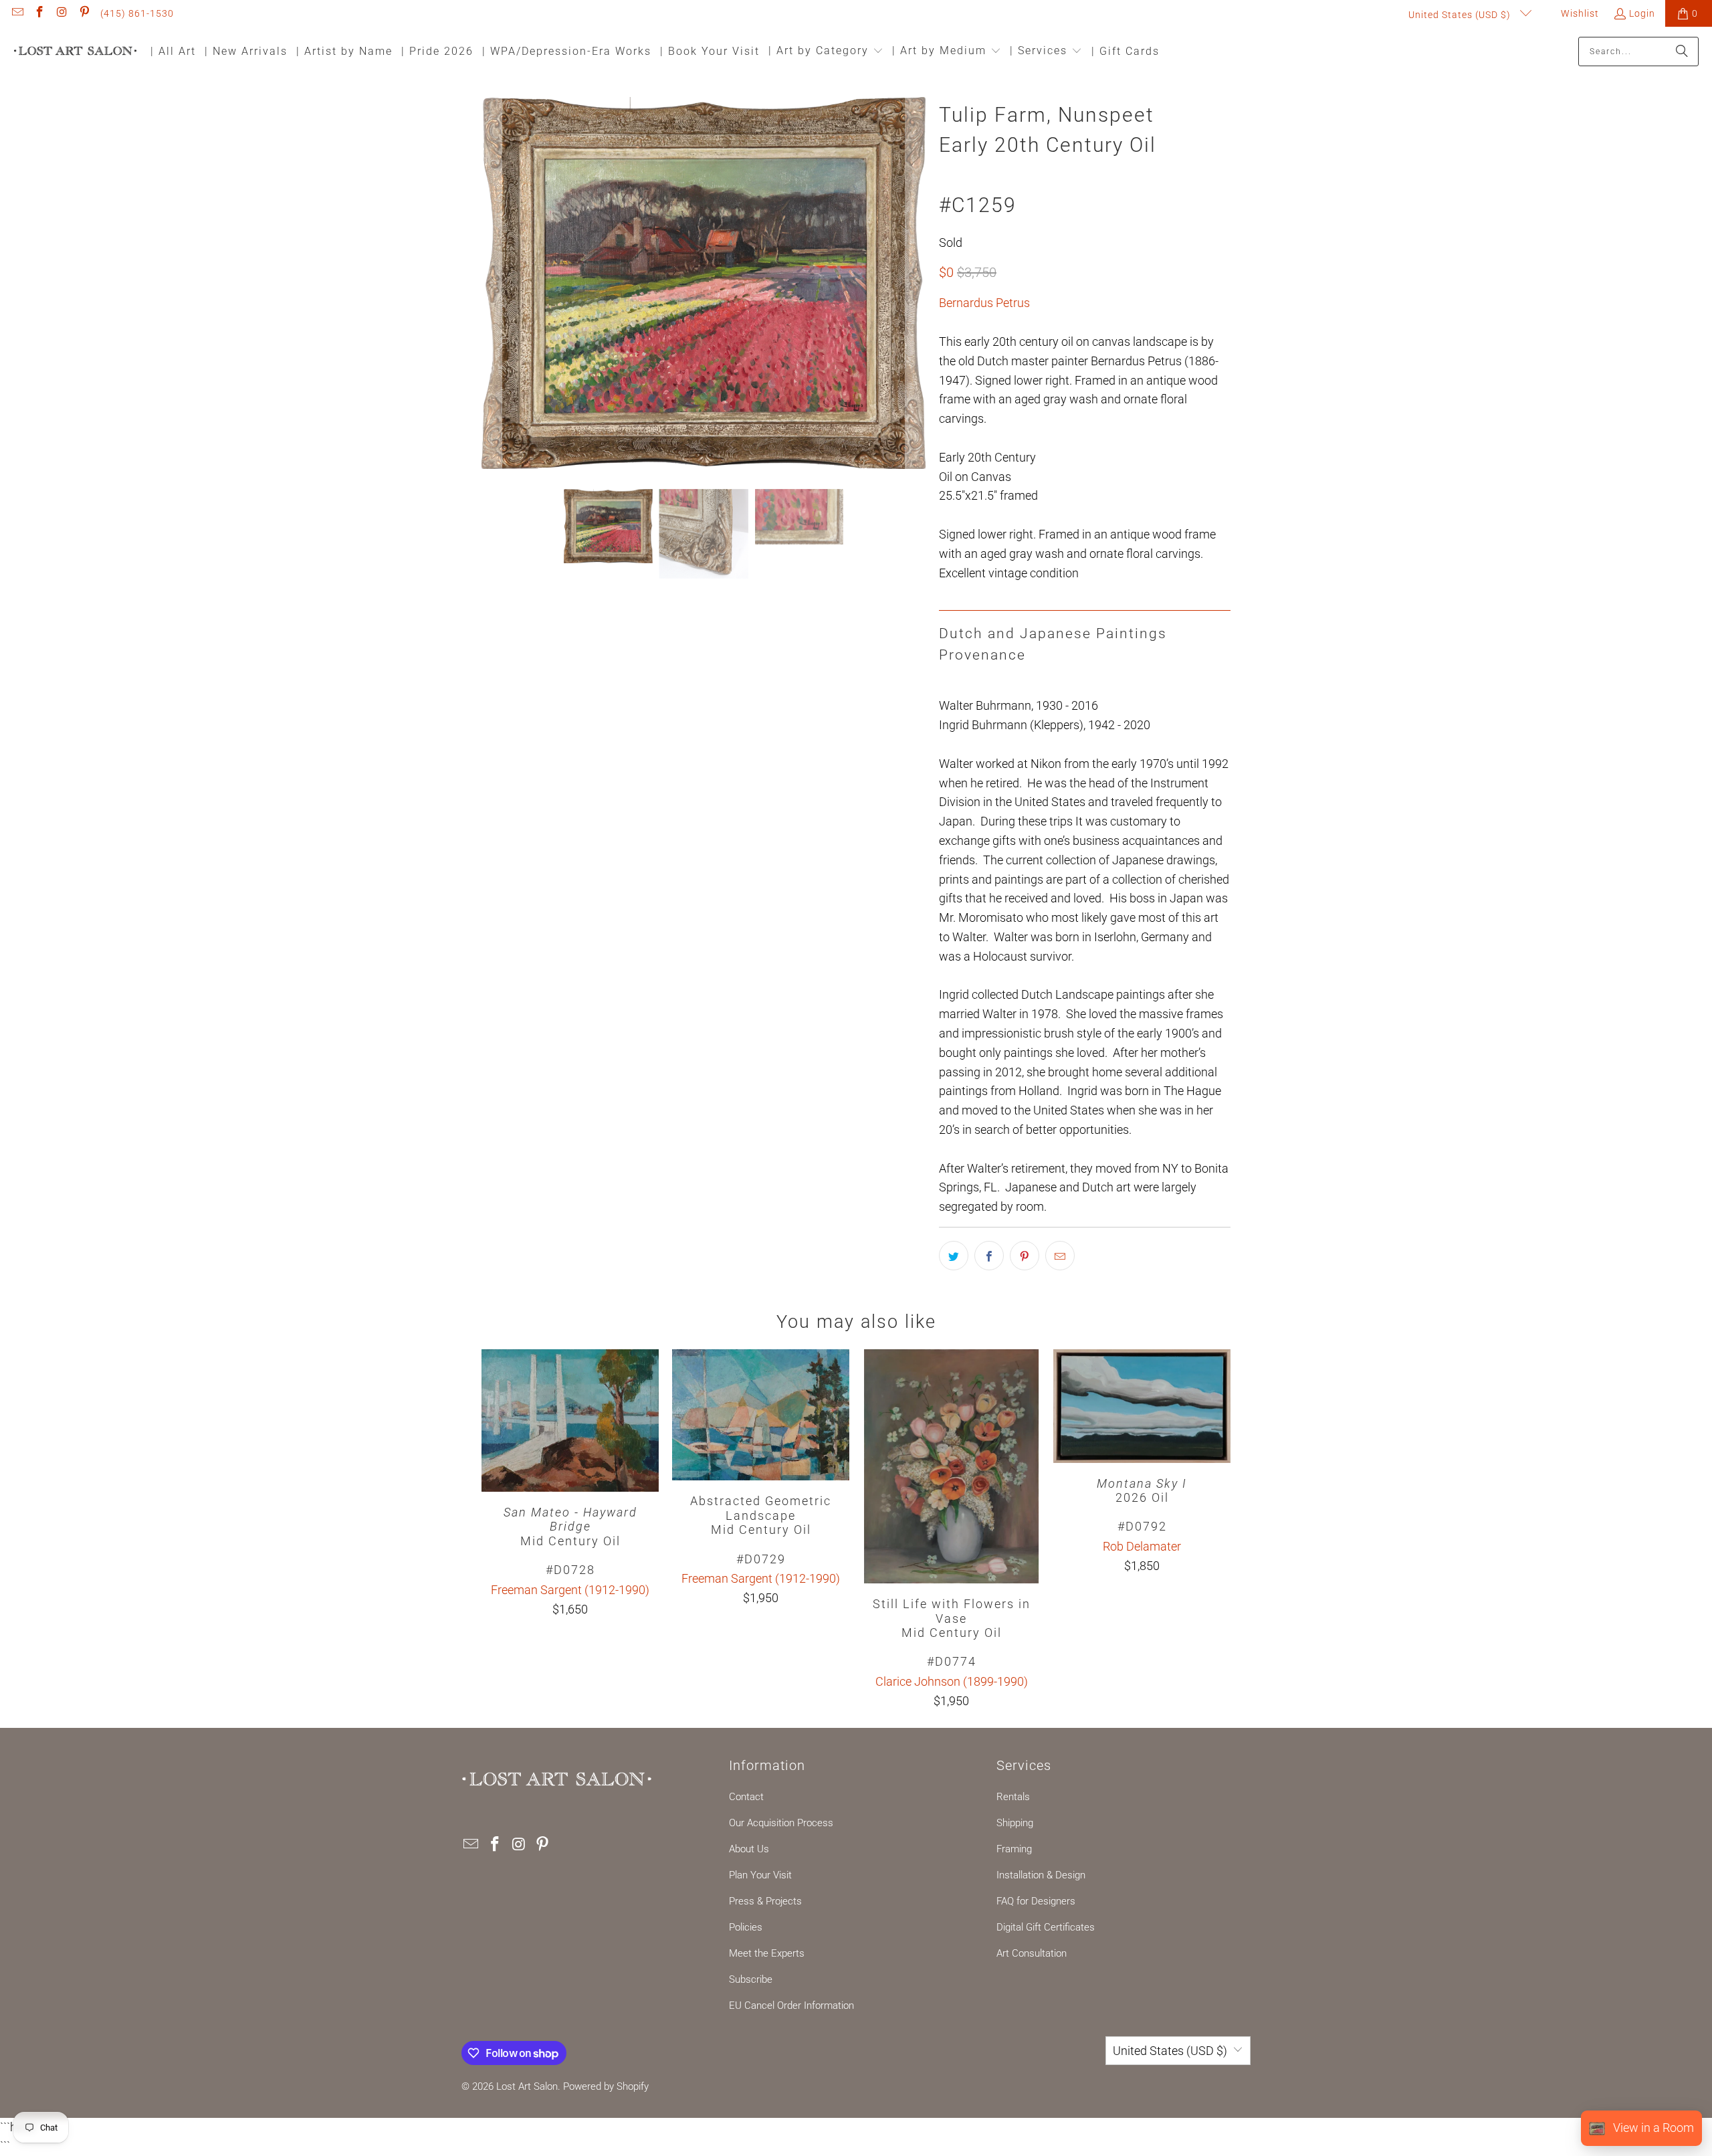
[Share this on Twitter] (954, 1256)
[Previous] (492, 283)
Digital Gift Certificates (1046, 1927)
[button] (826, 52)
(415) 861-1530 (137, 13)
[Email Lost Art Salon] (17, 13)
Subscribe (751, 1979)
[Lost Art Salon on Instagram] (62, 13)
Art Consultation (1032, 1953)
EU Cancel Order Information (791, 2005)
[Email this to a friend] (1060, 1256)
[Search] (1682, 52)
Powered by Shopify (606, 2086)
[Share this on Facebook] (989, 1256)
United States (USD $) (1461, 15)
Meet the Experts (767, 1953)
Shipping (1015, 1823)
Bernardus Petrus (984, 303)
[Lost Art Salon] (75, 52)
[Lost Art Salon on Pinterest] (84, 13)
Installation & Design (1041, 1875)
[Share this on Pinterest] (1025, 1256)
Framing (1014, 1849)
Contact (746, 1797)
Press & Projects (765, 1901)
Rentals (1013, 1797)
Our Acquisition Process (781, 1823)
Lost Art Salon (527, 2086)
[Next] (916, 283)
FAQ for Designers (1036, 1901)
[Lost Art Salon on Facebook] (39, 13)
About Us (749, 1849)
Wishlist (1579, 13)
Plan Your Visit (760, 1875)
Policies (746, 1927)
